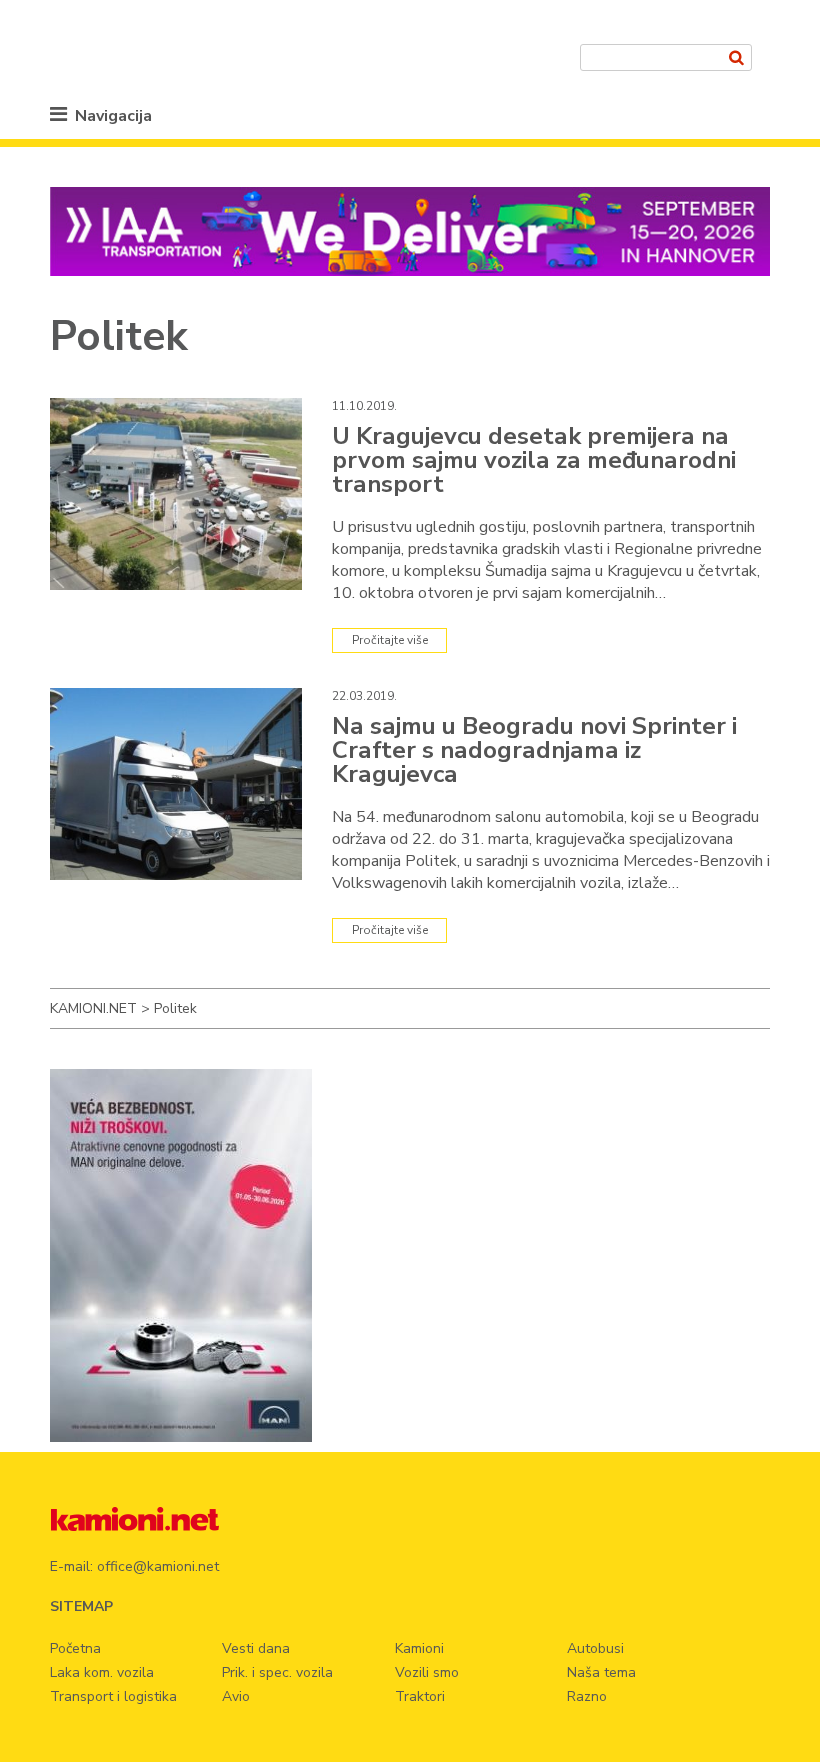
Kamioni (419, 1648)
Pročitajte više (390, 640)
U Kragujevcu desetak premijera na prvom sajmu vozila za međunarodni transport (534, 460)
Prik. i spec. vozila (277, 1672)
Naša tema (601, 1672)
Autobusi (595, 1648)
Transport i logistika (113, 1696)
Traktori (420, 1696)
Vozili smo (427, 1672)
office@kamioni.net (158, 1566)
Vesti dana (256, 1648)
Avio (236, 1696)
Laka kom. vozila (102, 1672)
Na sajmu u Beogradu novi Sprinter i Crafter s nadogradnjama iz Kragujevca (534, 750)
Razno (587, 1696)
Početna (75, 1648)
